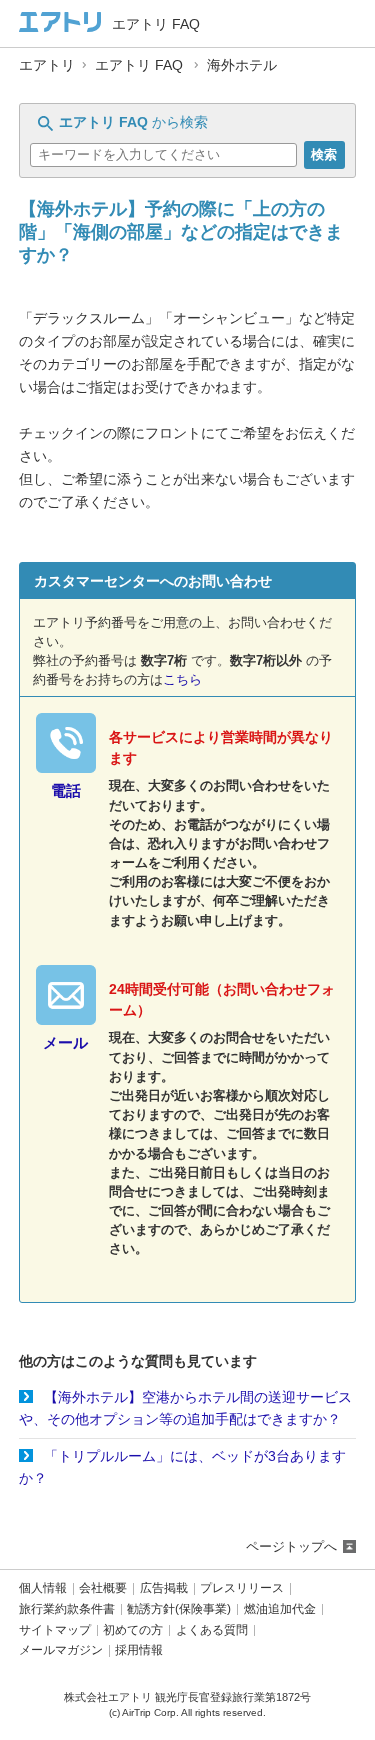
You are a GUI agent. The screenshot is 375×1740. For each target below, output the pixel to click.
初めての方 (133, 1630)
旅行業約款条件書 (67, 1609)
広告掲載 (164, 1588)
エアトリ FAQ (139, 65)
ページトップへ (291, 1546)
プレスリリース (242, 1588)
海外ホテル (242, 65)
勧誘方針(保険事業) (179, 1609)
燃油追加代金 (280, 1609)
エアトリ (47, 65)
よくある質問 (212, 1630)
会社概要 (103, 1588)
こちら (182, 679)
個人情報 (43, 1588)
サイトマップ (55, 1630)
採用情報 (139, 1650)
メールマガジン (61, 1650)
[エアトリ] (60, 23)
